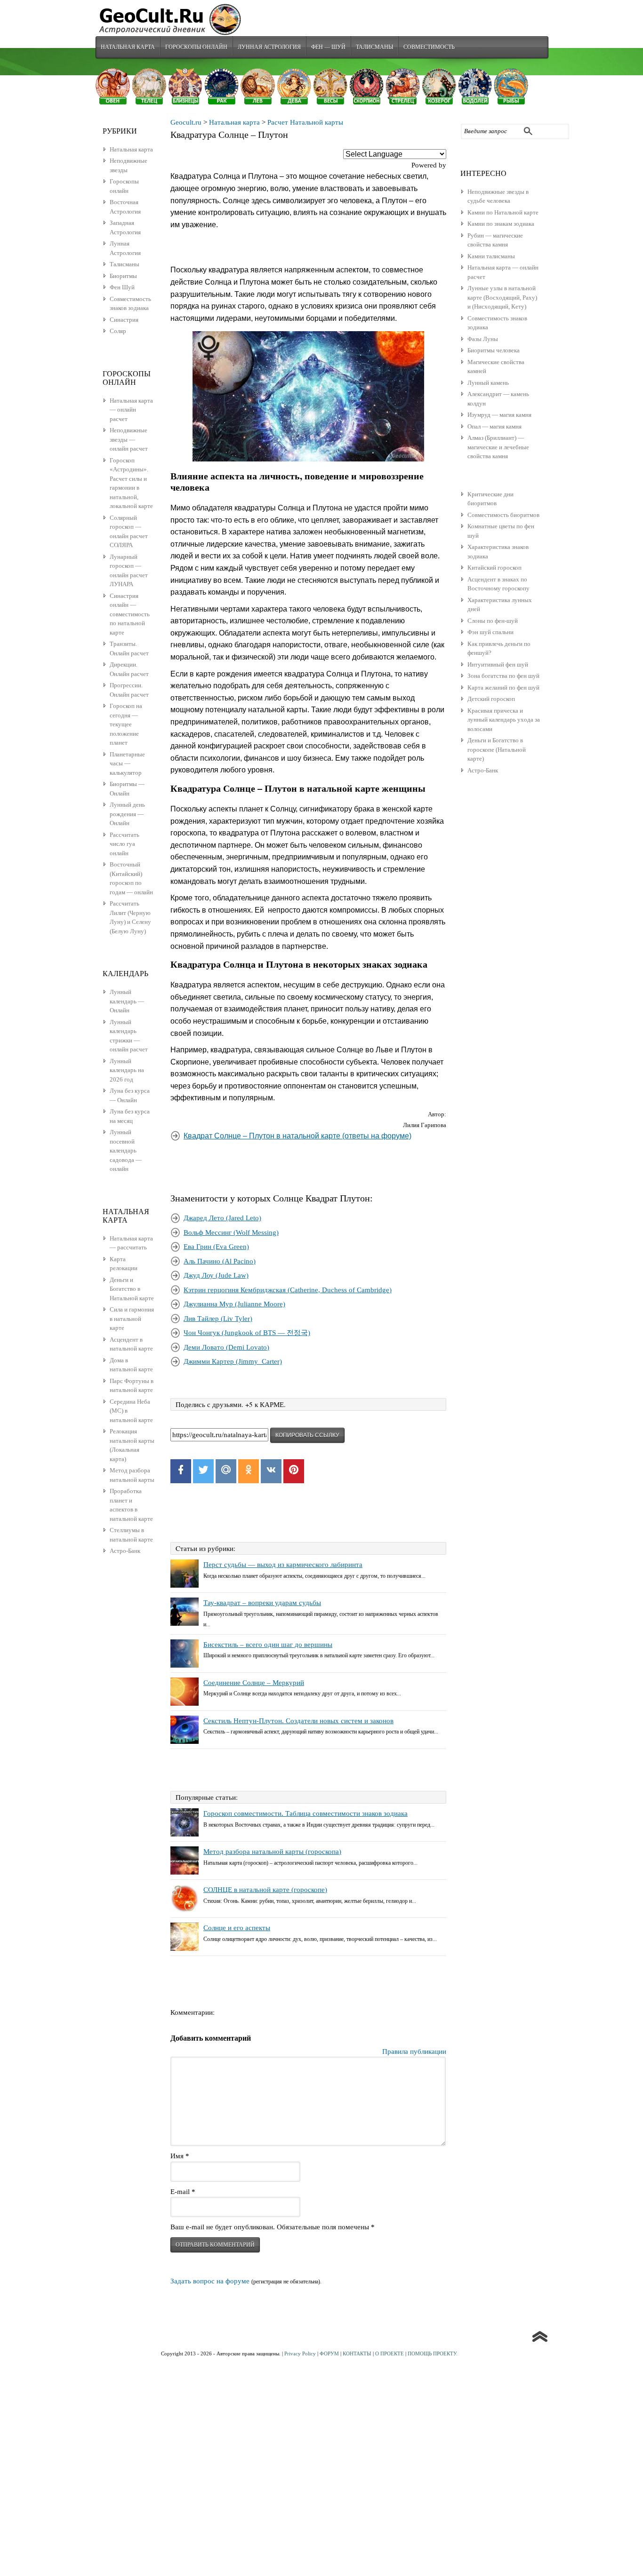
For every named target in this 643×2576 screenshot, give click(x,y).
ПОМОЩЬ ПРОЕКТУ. (433, 2353)
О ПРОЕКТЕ (390, 2353)
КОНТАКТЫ (357, 2353)
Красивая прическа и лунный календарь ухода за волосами (504, 720)
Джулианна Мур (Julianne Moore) (234, 1304)
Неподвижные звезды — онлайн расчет (129, 439)
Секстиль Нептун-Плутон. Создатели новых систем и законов (298, 1721)
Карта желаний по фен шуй (503, 688)
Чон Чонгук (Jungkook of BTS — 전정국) (247, 1333)
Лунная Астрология (269, 47)
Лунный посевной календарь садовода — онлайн (126, 1150)
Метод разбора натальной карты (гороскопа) (272, 1852)
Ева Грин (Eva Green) (216, 1247)
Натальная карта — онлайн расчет (131, 410)
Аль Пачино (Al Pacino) (220, 1261)
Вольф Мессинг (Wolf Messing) (231, 1232)
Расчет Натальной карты (305, 122)
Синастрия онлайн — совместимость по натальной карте (130, 614)
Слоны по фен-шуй (493, 621)
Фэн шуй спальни (490, 632)
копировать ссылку (307, 1435)
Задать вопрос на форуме (210, 2281)
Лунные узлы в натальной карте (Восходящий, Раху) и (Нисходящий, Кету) (502, 297)
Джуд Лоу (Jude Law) (216, 1275)
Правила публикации (414, 2051)
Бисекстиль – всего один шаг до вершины (268, 1645)
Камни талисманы (491, 256)
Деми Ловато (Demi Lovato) (226, 1347)
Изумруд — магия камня (499, 415)
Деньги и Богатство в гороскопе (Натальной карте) (497, 749)
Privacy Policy (300, 2353)
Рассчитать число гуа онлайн (125, 844)
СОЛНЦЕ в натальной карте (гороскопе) (265, 1890)
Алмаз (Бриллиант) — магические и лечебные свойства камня (498, 447)
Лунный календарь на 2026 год (127, 1070)
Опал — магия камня (494, 426)
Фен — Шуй (328, 47)
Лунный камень (488, 383)
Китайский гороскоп (494, 568)
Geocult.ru (186, 122)
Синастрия (124, 320)
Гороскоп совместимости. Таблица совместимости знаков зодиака (305, 1813)
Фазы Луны (483, 339)
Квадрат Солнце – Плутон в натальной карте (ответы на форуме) (297, 1136)
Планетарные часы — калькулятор (127, 763)
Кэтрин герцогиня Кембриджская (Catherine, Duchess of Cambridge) (288, 1290)
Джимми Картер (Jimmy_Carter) (233, 1361)
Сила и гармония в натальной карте (132, 1319)
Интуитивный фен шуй (498, 664)
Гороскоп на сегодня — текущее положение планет (126, 724)
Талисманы (374, 47)
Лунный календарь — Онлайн (127, 1001)
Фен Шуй (122, 287)
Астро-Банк (483, 770)
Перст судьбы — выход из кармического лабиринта (283, 1565)
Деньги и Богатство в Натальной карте (132, 1289)
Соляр (118, 331)
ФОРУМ (329, 2353)
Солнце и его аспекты (237, 1928)
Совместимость (429, 47)
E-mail (183, 2192)
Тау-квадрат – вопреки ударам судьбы (262, 1603)
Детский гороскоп (491, 699)
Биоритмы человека (494, 350)
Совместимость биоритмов (503, 515)
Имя (180, 2156)
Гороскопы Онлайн (196, 47)
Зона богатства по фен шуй (503, 676)
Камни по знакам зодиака (501, 224)
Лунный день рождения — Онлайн (127, 814)
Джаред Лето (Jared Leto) (222, 1218)
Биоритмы (123, 276)
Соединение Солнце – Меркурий (254, 1683)
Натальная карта (128, 47)
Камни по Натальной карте (503, 212)
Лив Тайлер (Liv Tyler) (218, 1319)
